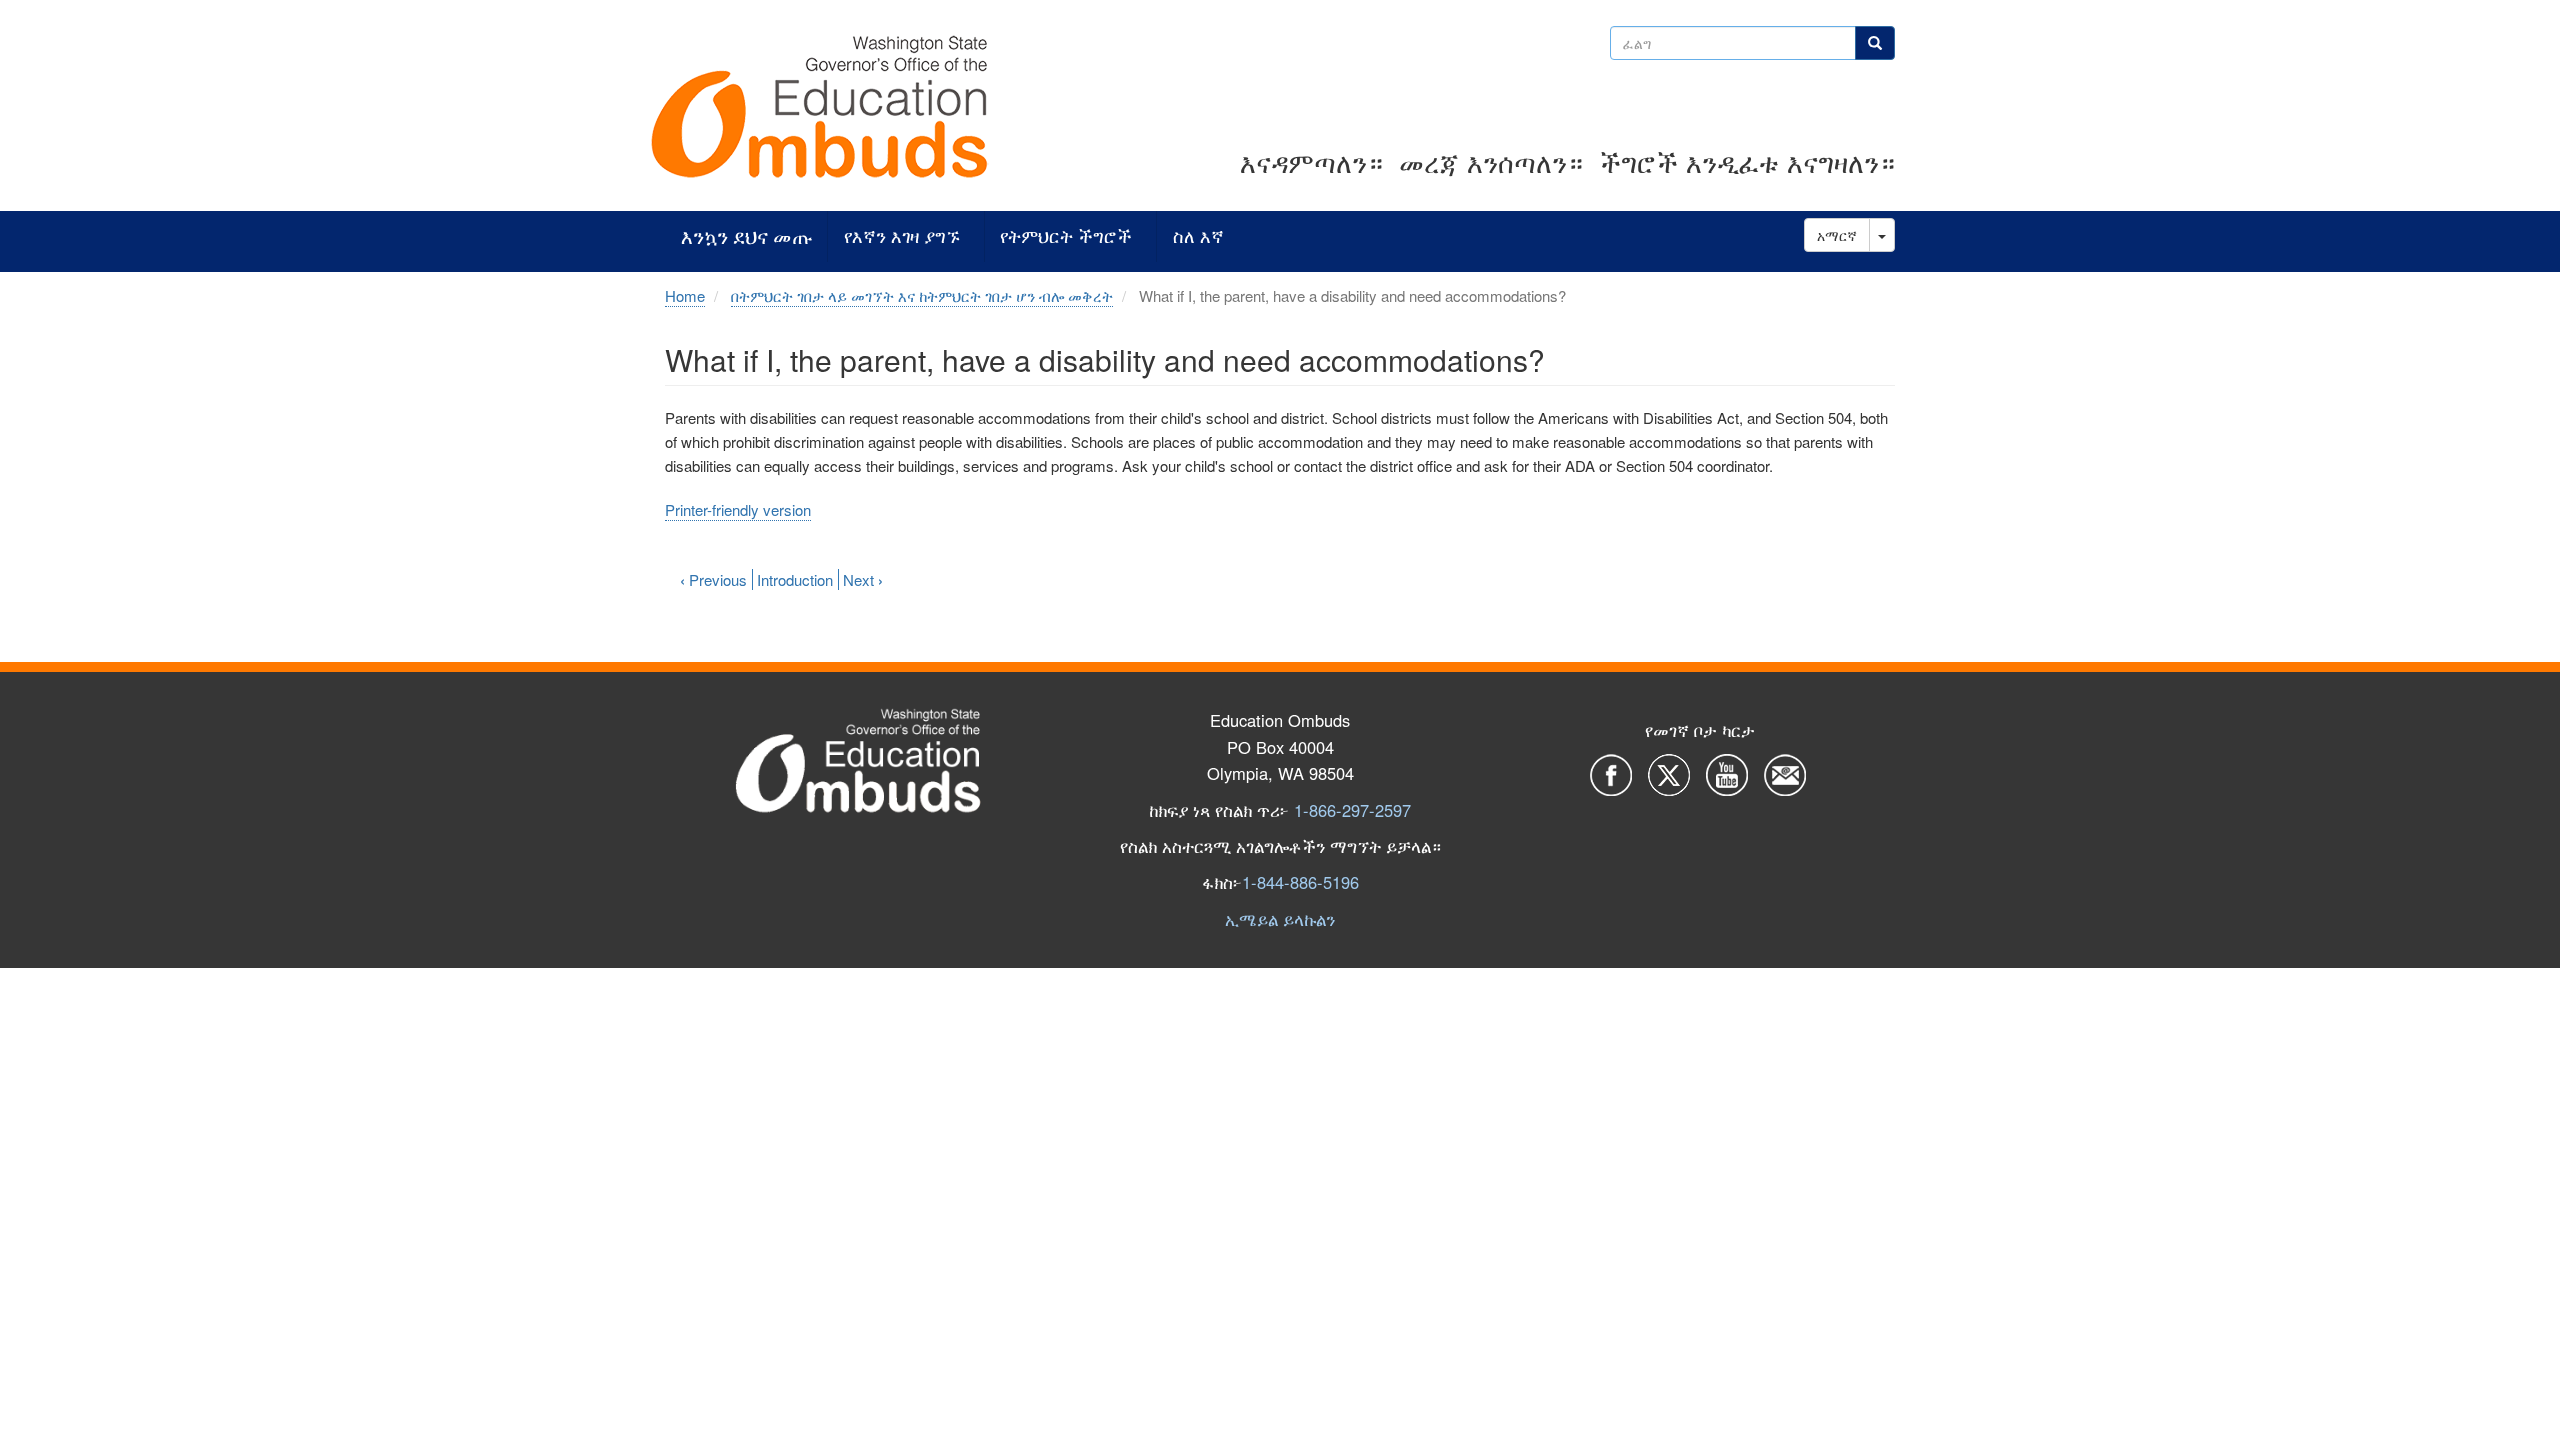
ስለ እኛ (1198, 236)
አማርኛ (1837, 235)
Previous (713, 579)
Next (863, 579)
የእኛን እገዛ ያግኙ (902, 236)
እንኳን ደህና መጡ (746, 236)
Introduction (795, 579)
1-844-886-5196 (1300, 882)
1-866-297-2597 (1352, 810)
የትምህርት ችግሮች (1066, 236)
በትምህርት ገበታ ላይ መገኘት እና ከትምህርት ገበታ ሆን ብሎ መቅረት (922, 295)
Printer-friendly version (738, 509)
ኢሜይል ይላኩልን (1280, 919)
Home (685, 295)
